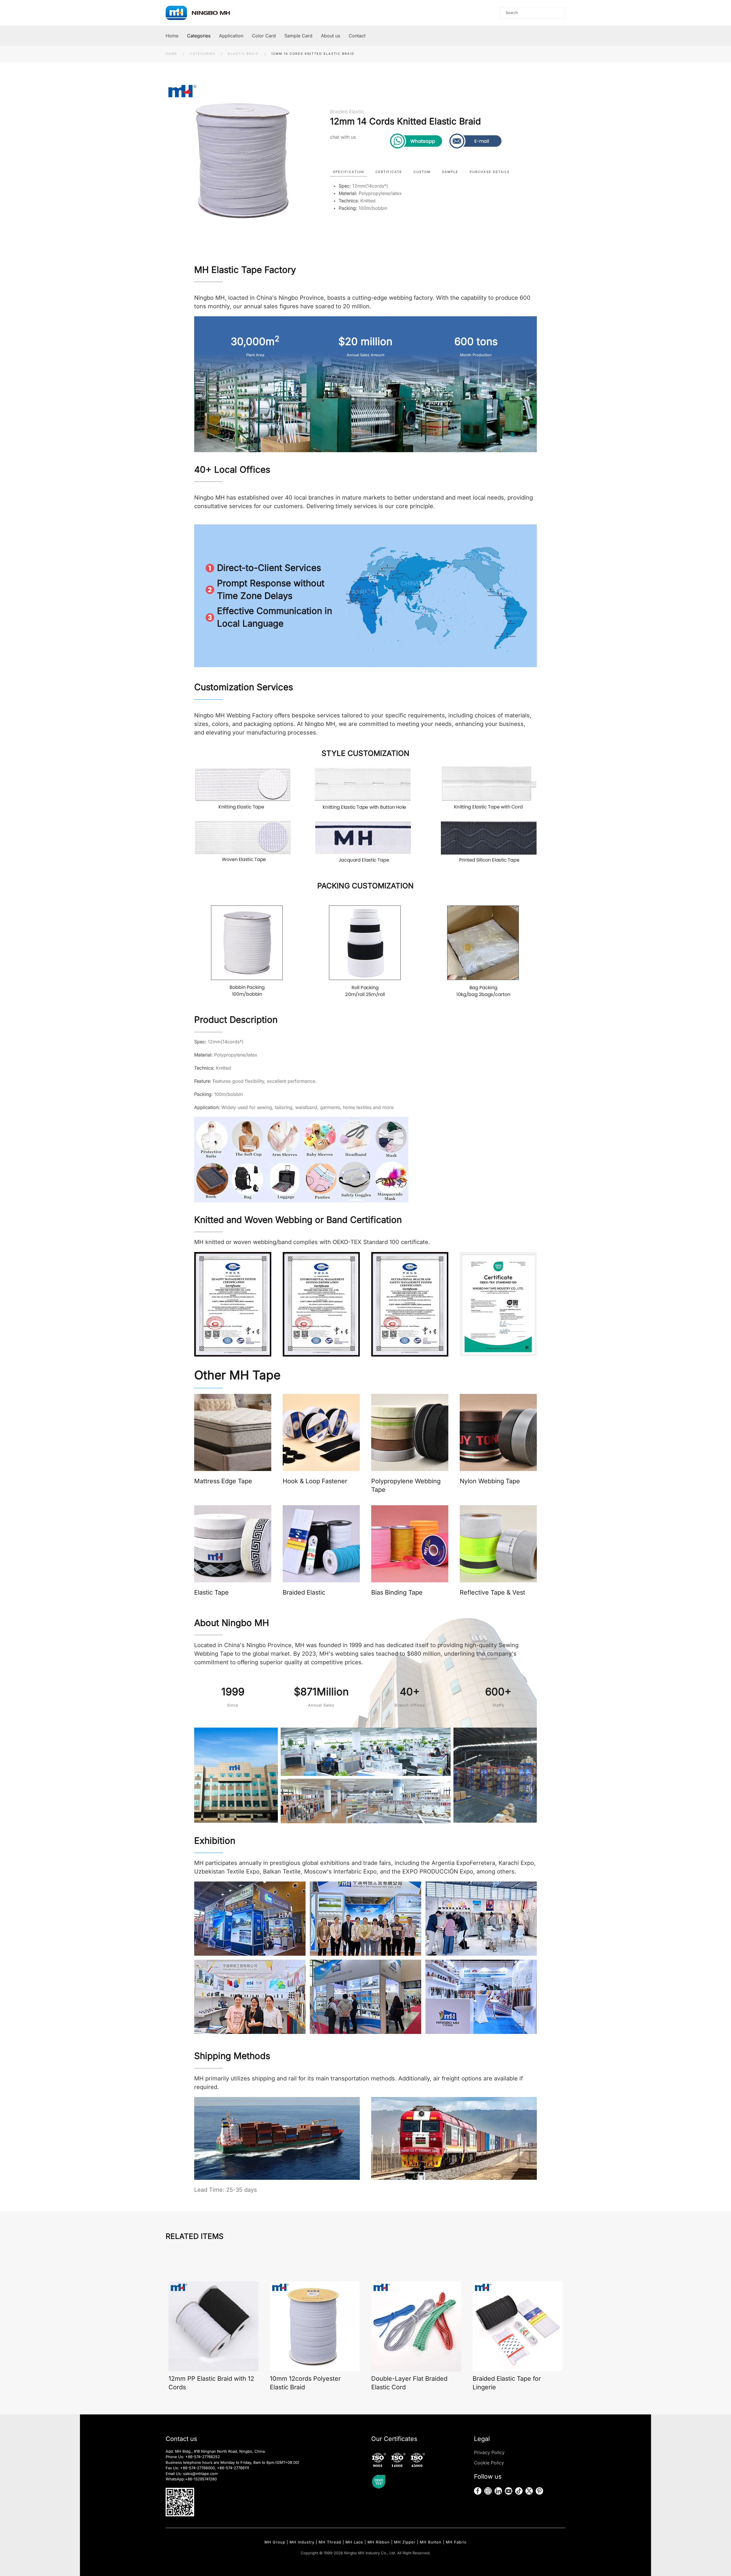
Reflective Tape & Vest (492, 1592)
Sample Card (298, 36)
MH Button (431, 2542)
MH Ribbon (379, 2542)
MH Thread (330, 2542)
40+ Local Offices (232, 470)
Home (172, 36)
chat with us (343, 137)
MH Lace (354, 2542)
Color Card (264, 36)
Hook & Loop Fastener (315, 1481)
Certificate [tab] (389, 172)
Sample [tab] (450, 172)
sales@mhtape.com (200, 2474)
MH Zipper (405, 2542)
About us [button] (331, 36)
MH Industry (302, 2542)
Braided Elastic (347, 112)
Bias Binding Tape (397, 1592)
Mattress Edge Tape (223, 1481)
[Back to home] (203, 13)
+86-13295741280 (201, 2479)
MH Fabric (456, 2542)
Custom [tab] (422, 172)
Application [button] (231, 36)
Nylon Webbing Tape (490, 1481)
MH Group (275, 2542)
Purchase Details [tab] (490, 172)
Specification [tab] (349, 172)
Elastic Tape (211, 1592)
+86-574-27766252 (203, 2457)
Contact (357, 36)
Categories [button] (199, 36)
